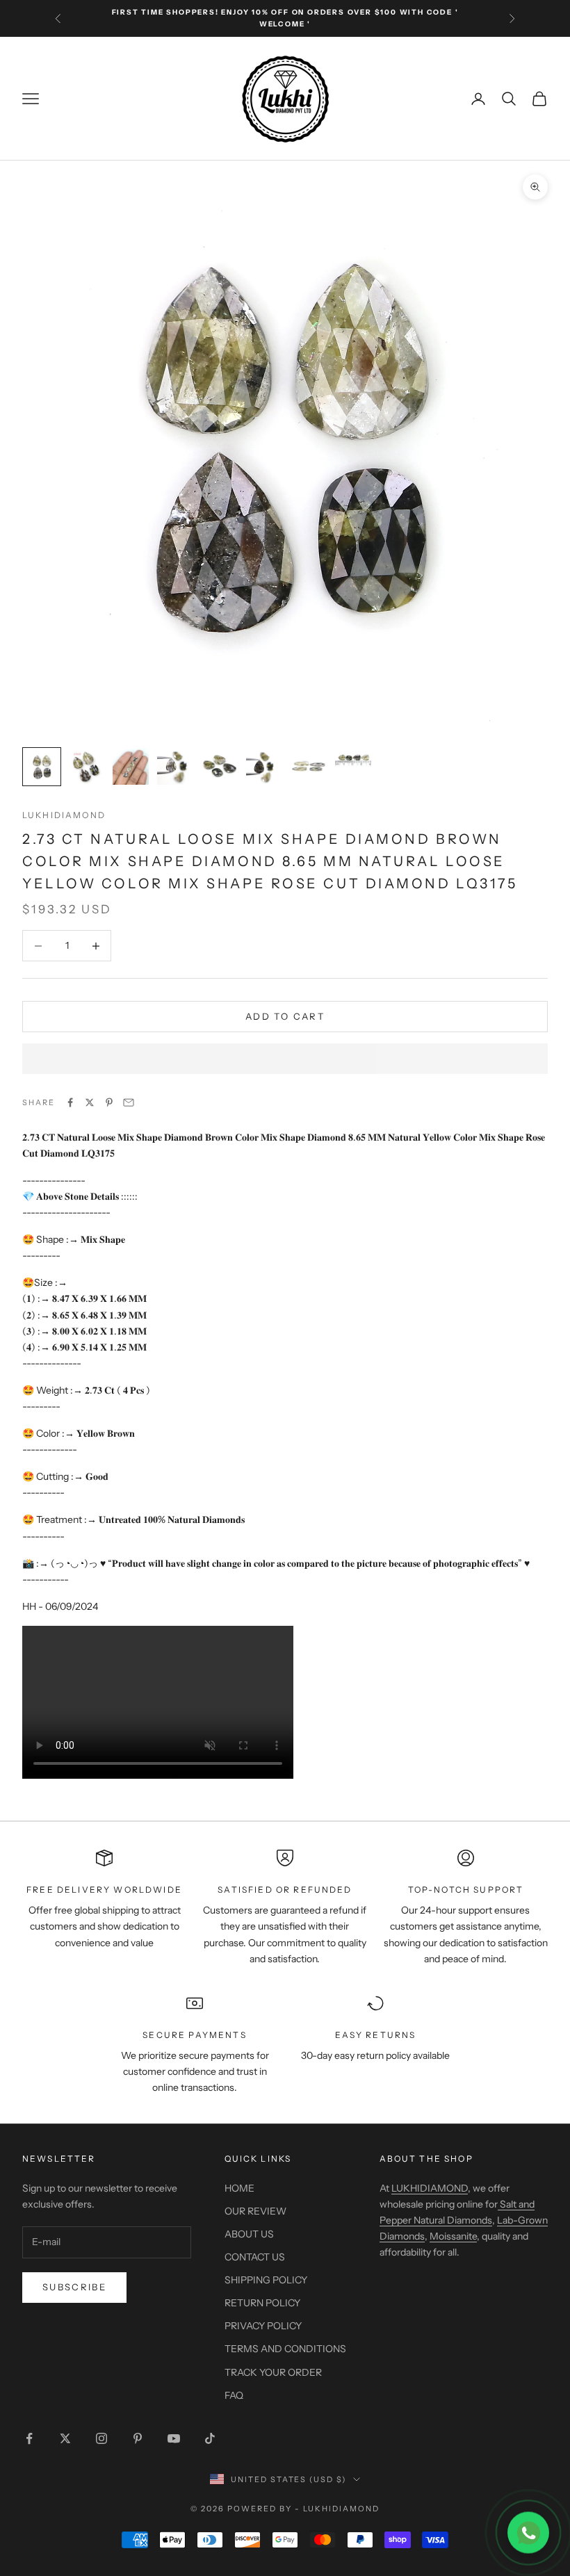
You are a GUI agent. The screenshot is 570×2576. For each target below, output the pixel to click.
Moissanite (453, 2236)
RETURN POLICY (262, 2303)
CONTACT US (255, 2257)
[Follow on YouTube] (174, 2438)
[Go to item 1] (42, 767)
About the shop (426, 2159)
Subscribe (74, 2287)
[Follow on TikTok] (210, 2438)
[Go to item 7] (309, 767)
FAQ (234, 2395)
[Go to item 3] (131, 767)
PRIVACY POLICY (263, 2326)
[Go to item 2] (86, 767)
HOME (239, 2188)
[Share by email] (129, 1102)
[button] (285, 1059)
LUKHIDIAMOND (64, 815)
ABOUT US (249, 2234)
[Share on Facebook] (70, 1102)
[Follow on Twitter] (65, 2438)
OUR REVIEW (255, 2211)
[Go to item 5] (220, 767)
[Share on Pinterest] (109, 1102)
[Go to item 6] (264, 767)
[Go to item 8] (353, 759)
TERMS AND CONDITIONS (285, 2349)
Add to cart (285, 1016)
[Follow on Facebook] (29, 2438)
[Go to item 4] (175, 767)
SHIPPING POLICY (266, 2280)
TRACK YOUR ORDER (273, 2372)
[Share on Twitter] (90, 1102)
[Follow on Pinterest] (138, 2438)
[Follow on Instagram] (101, 2438)
